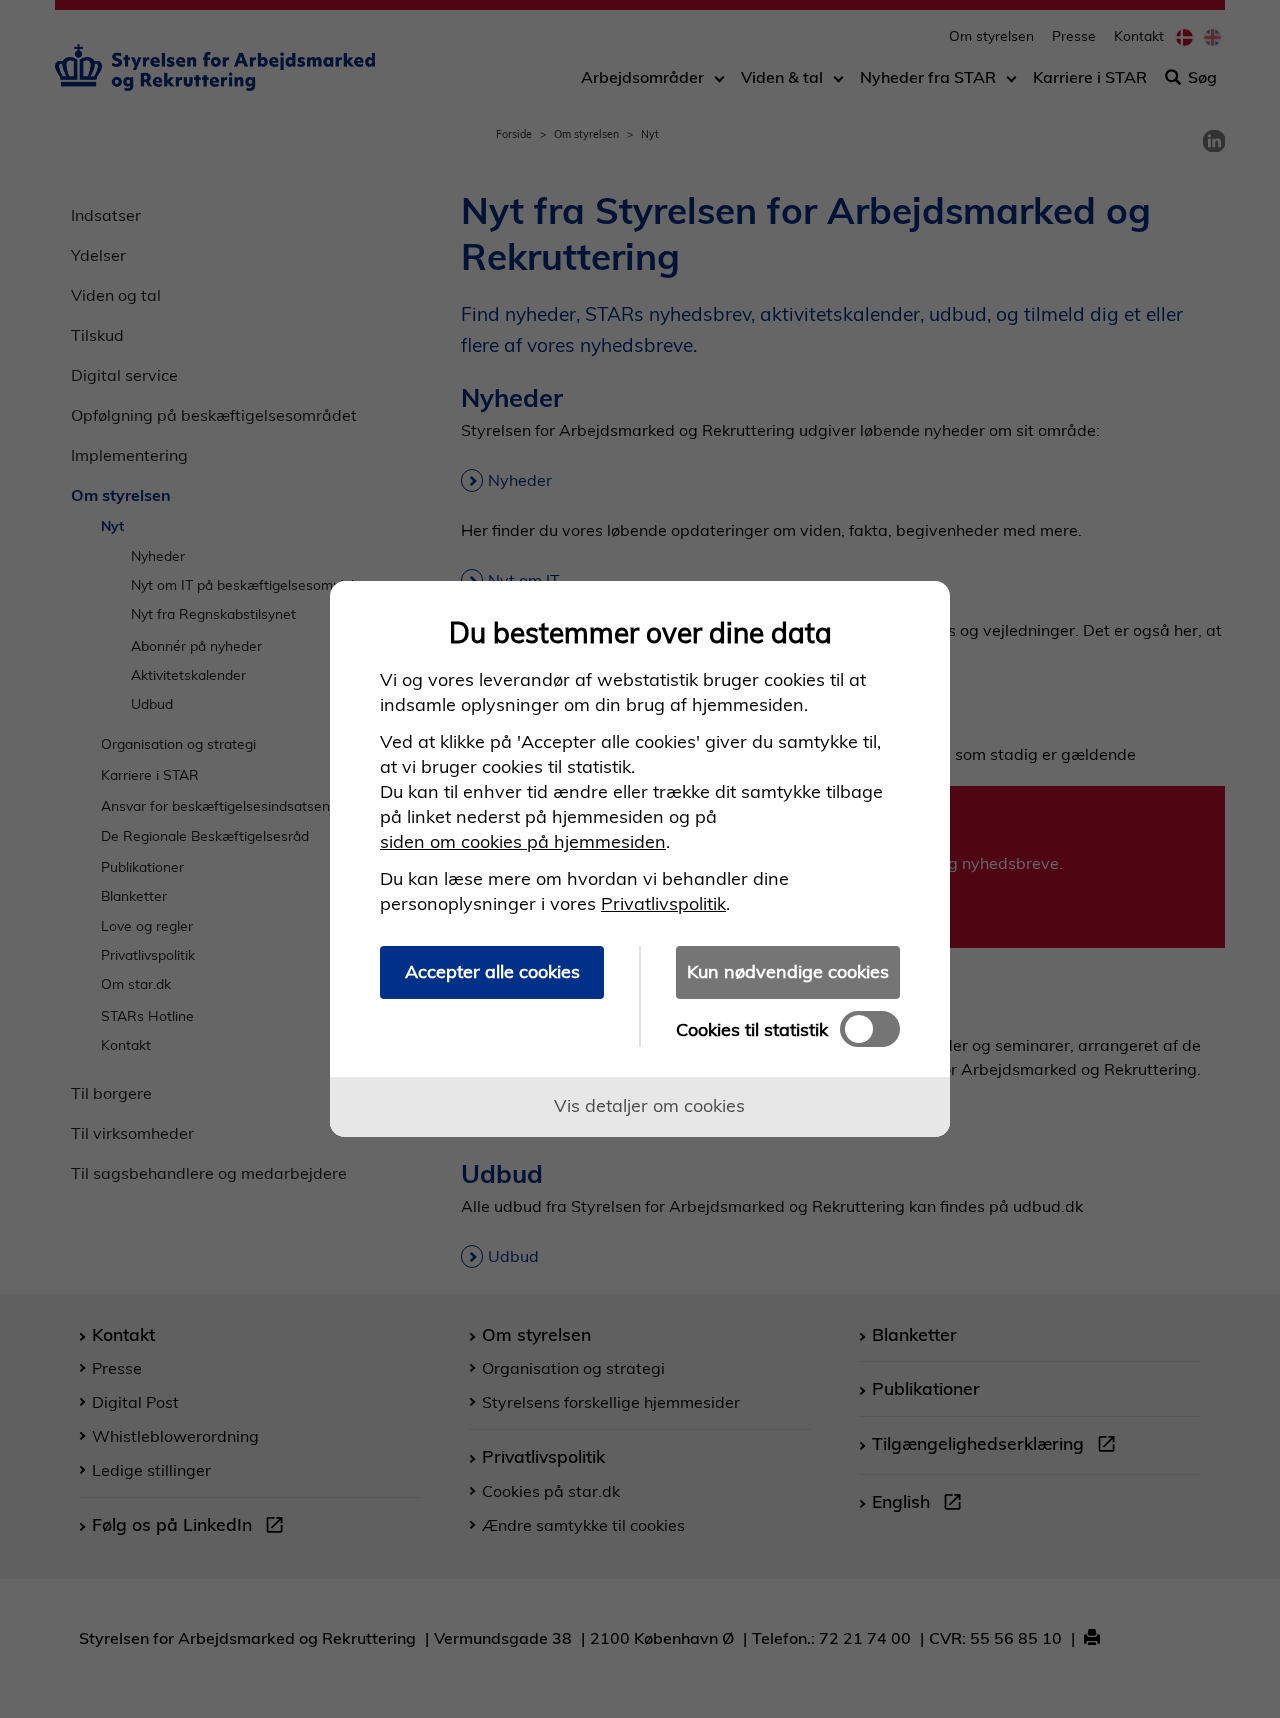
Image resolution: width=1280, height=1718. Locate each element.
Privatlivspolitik (663, 903)
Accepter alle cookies (492, 971)
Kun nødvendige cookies (788, 971)
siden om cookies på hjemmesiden (523, 841)
